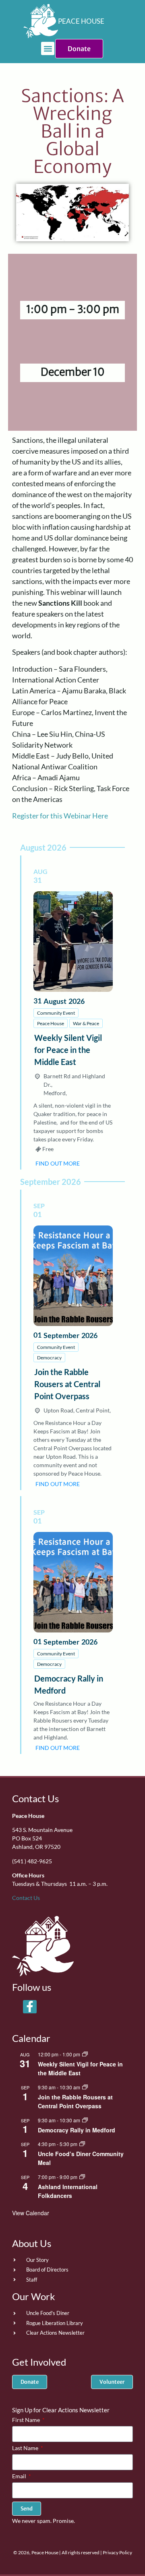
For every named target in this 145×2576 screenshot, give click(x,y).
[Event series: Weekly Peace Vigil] (85, 2054)
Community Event (56, 1013)
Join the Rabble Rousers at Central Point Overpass (67, 1384)
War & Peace (86, 1023)
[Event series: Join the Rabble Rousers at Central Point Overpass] (85, 2087)
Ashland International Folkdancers (68, 2191)
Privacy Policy (117, 2552)
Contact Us (35, 1798)
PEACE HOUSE (81, 21)
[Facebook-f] (30, 2007)
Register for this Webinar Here (60, 816)
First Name (27, 2420)
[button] (48, 48)
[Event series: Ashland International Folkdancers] (82, 2177)
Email (20, 2476)
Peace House (51, 1023)
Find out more (58, 1163)
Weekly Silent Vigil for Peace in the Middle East (68, 1050)
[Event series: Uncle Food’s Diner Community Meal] (82, 2144)
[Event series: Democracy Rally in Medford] (85, 2120)
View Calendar (31, 2213)
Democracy (49, 1358)
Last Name (26, 2448)
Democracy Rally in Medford (77, 2130)
